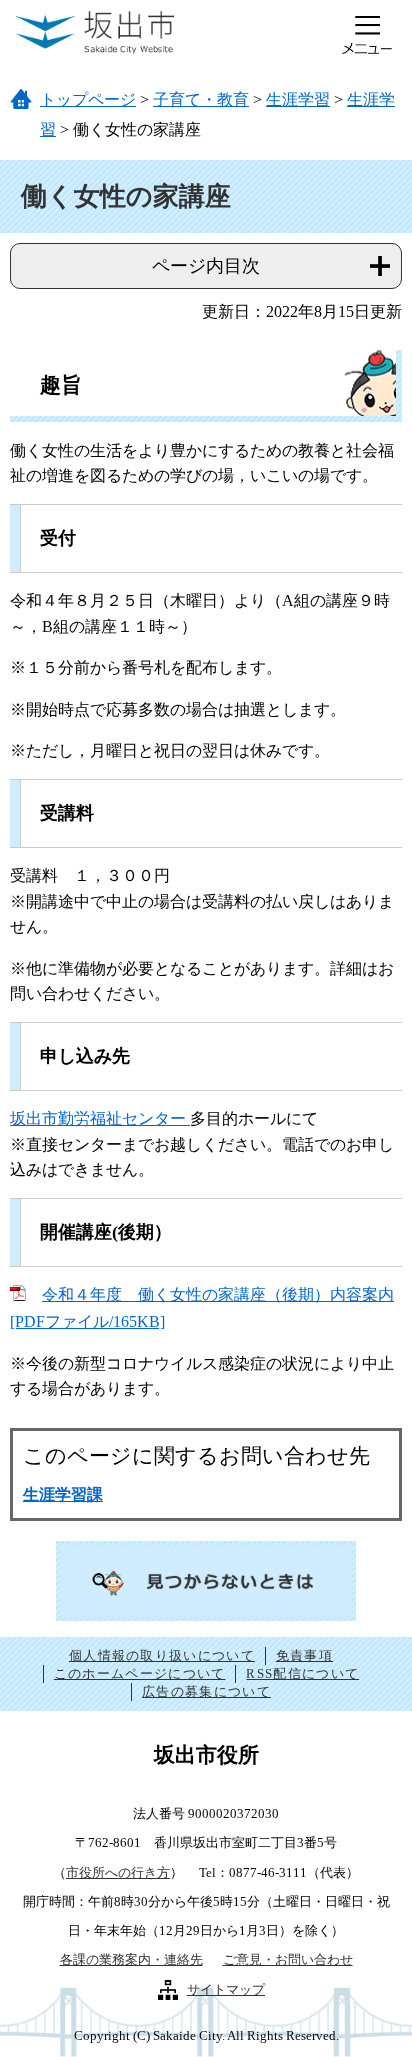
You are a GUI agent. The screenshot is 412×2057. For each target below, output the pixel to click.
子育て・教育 (201, 99)
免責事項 (304, 1655)
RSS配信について (302, 1673)
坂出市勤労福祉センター (100, 1118)
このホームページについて (140, 1673)
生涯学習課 (63, 1494)
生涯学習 (298, 99)
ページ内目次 (206, 266)
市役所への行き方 (118, 1872)
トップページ (88, 99)
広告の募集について (206, 1691)
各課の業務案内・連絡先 (131, 1959)
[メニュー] (367, 35)
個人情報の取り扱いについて (162, 1655)
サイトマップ (226, 1989)
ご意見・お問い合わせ (288, 1959)
